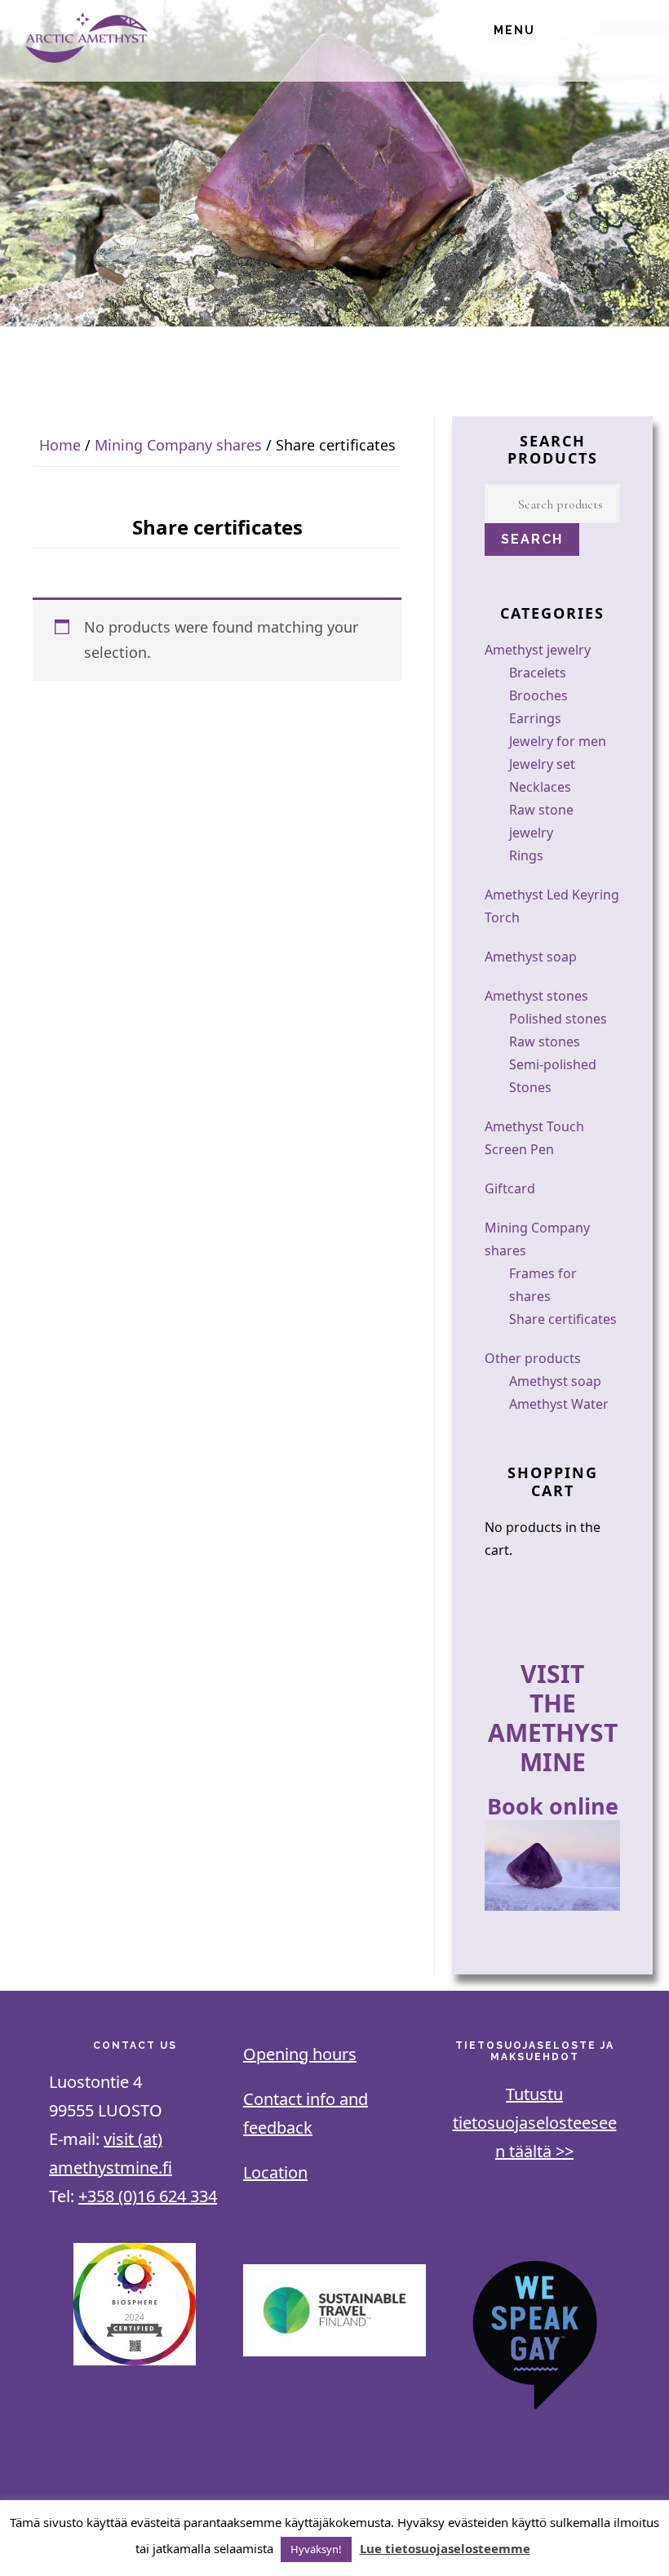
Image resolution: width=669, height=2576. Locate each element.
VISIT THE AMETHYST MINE (553, 1718)
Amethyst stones (536, 996)
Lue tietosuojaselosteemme (445, 2548)
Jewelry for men (558, 741)
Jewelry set (542, 764)
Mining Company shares (178, 445)
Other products (533, 1358)
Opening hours (300, 2054)
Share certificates (563, 1319)
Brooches (538, 695)
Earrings (535, 718)
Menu (514, 30)
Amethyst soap (531, 957)
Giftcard (510, 1188)
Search (532, 539)
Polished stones (558, 1019)
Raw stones (545, 1042)
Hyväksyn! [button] (316, 2549)
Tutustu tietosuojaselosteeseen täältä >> (535, 2123)
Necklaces (540, 787)
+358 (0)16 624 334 (148, 2196)
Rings (526, 855)
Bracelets (538, 673)
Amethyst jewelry (538, 650)
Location (275, 2172)
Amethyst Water (559, 1404)
